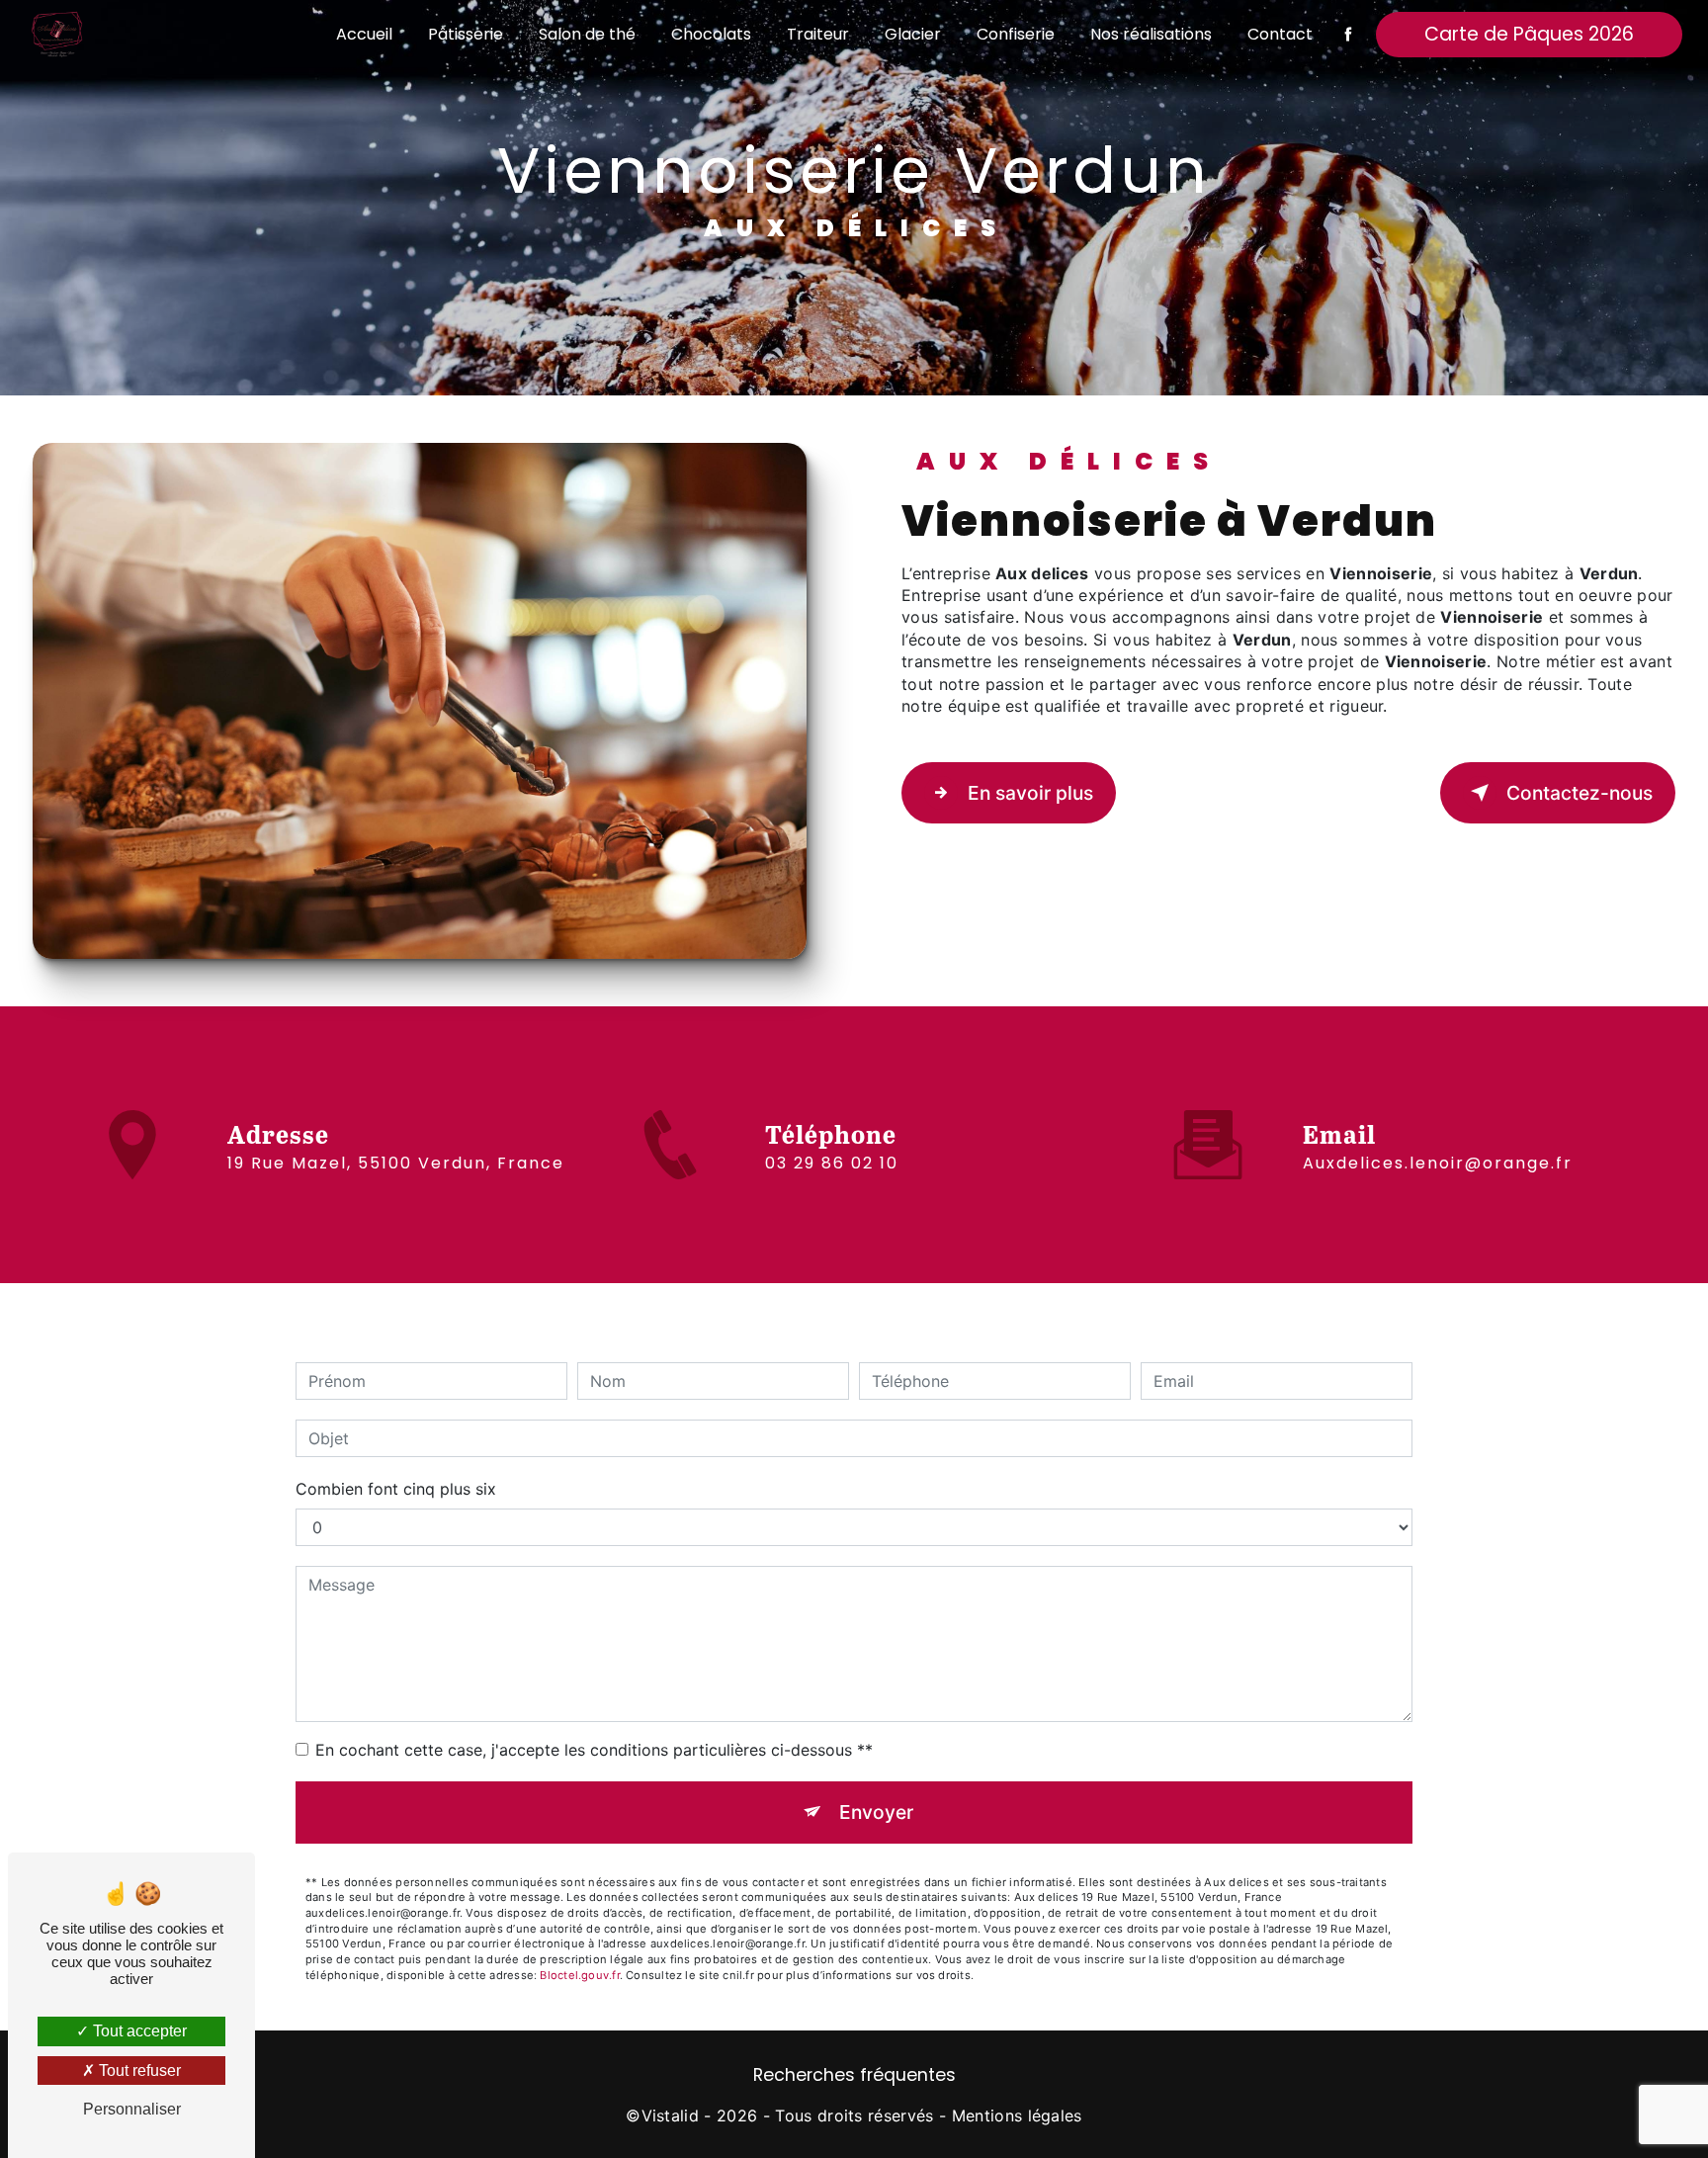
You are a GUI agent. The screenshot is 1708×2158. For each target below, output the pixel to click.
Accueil (364, 34)
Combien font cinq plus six (396, 1489)
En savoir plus (1030, 793)
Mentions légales (1017, 2115)
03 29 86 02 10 (832, 1163)
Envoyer (876, 1812)
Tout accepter (138, 2031)
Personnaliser (132, 2109)
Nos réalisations (1151, 34)
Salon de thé (587, 34)
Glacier (913, 34)
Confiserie (1016, 34)
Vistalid (671, 2115)
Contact (1280, 34)
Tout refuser (138, 2071)
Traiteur (818, 34)
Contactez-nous (1580, 793)
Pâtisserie (466, 34)
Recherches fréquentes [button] (854, 2075)
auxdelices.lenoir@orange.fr (1438, 1163)
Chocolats (711, 34)
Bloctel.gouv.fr (579, 1975)
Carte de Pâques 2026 (1529, 34)
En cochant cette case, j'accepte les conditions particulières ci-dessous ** (594, 1750)
